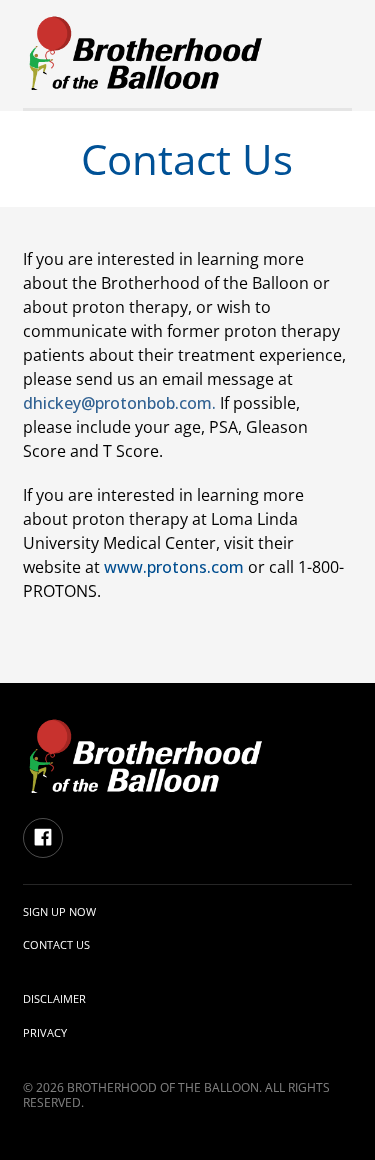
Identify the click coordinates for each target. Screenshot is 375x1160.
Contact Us (56, 944)
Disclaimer (54, 998)
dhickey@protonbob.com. (119, 403)
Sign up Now (59, 911)
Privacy (45, 1032)
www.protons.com (174, 567)
